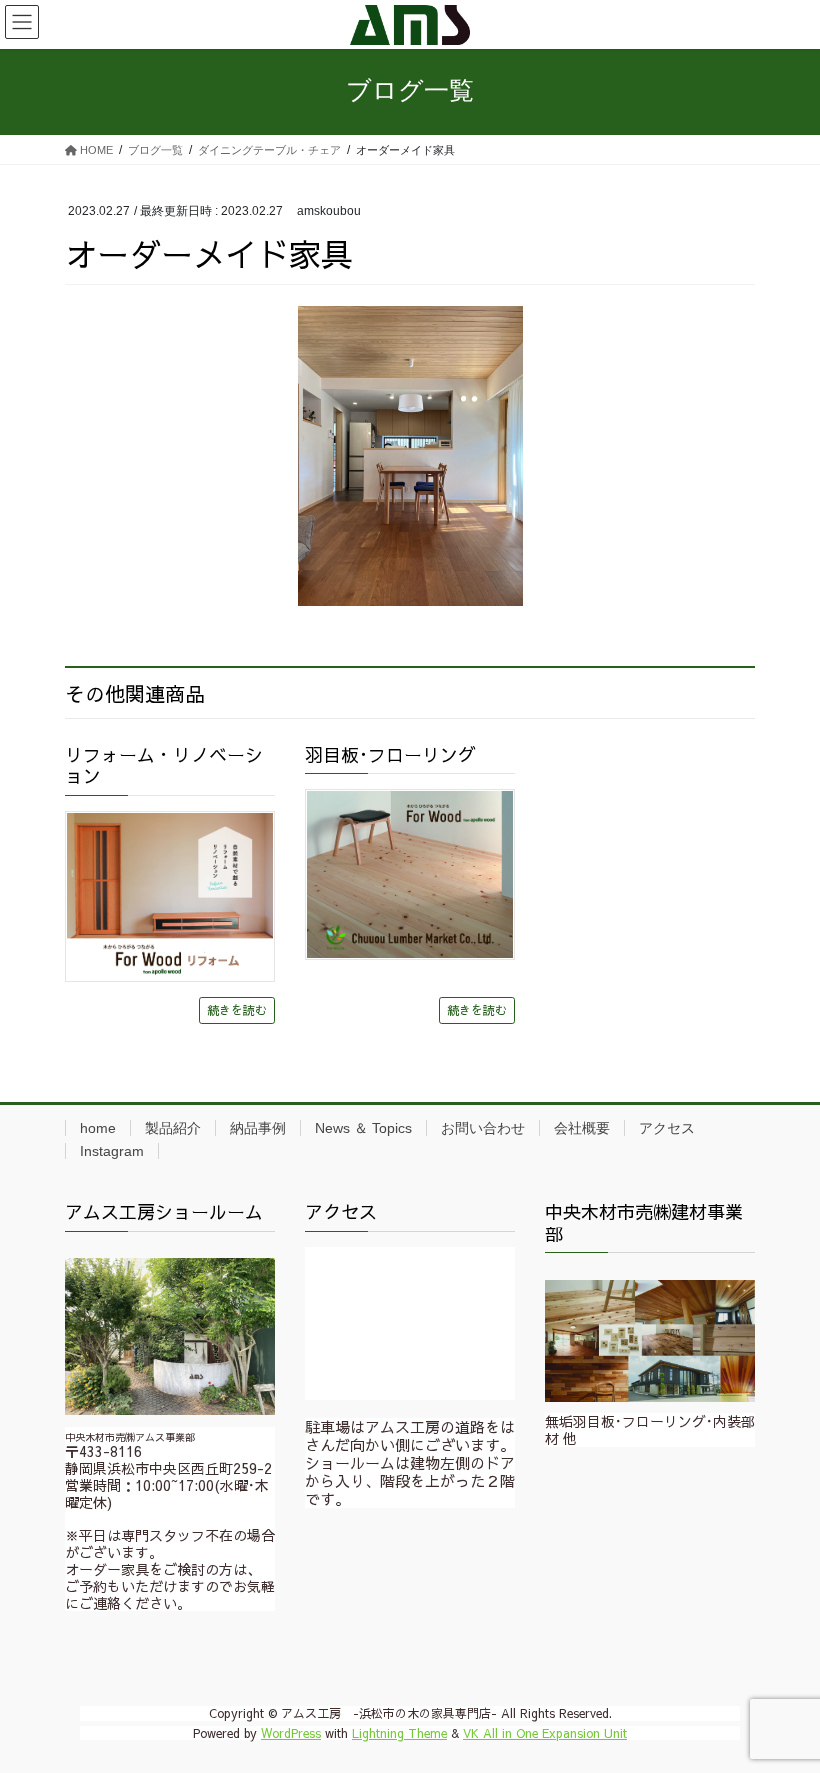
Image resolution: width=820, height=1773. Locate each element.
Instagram (112, 1151)
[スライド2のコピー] (650, 1341)
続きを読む (237, 1009)
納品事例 (258, 1128)
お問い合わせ (483, 1128)
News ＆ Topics (363, 1128)
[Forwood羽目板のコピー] (410, 874)
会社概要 (582, 1128)
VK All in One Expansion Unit (545, 1733)
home (98, 1128)
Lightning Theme (399, 1733)
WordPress (291, 1733)
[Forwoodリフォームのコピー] (170, 896)
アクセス (667, 1128)
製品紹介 (173, 1128)
